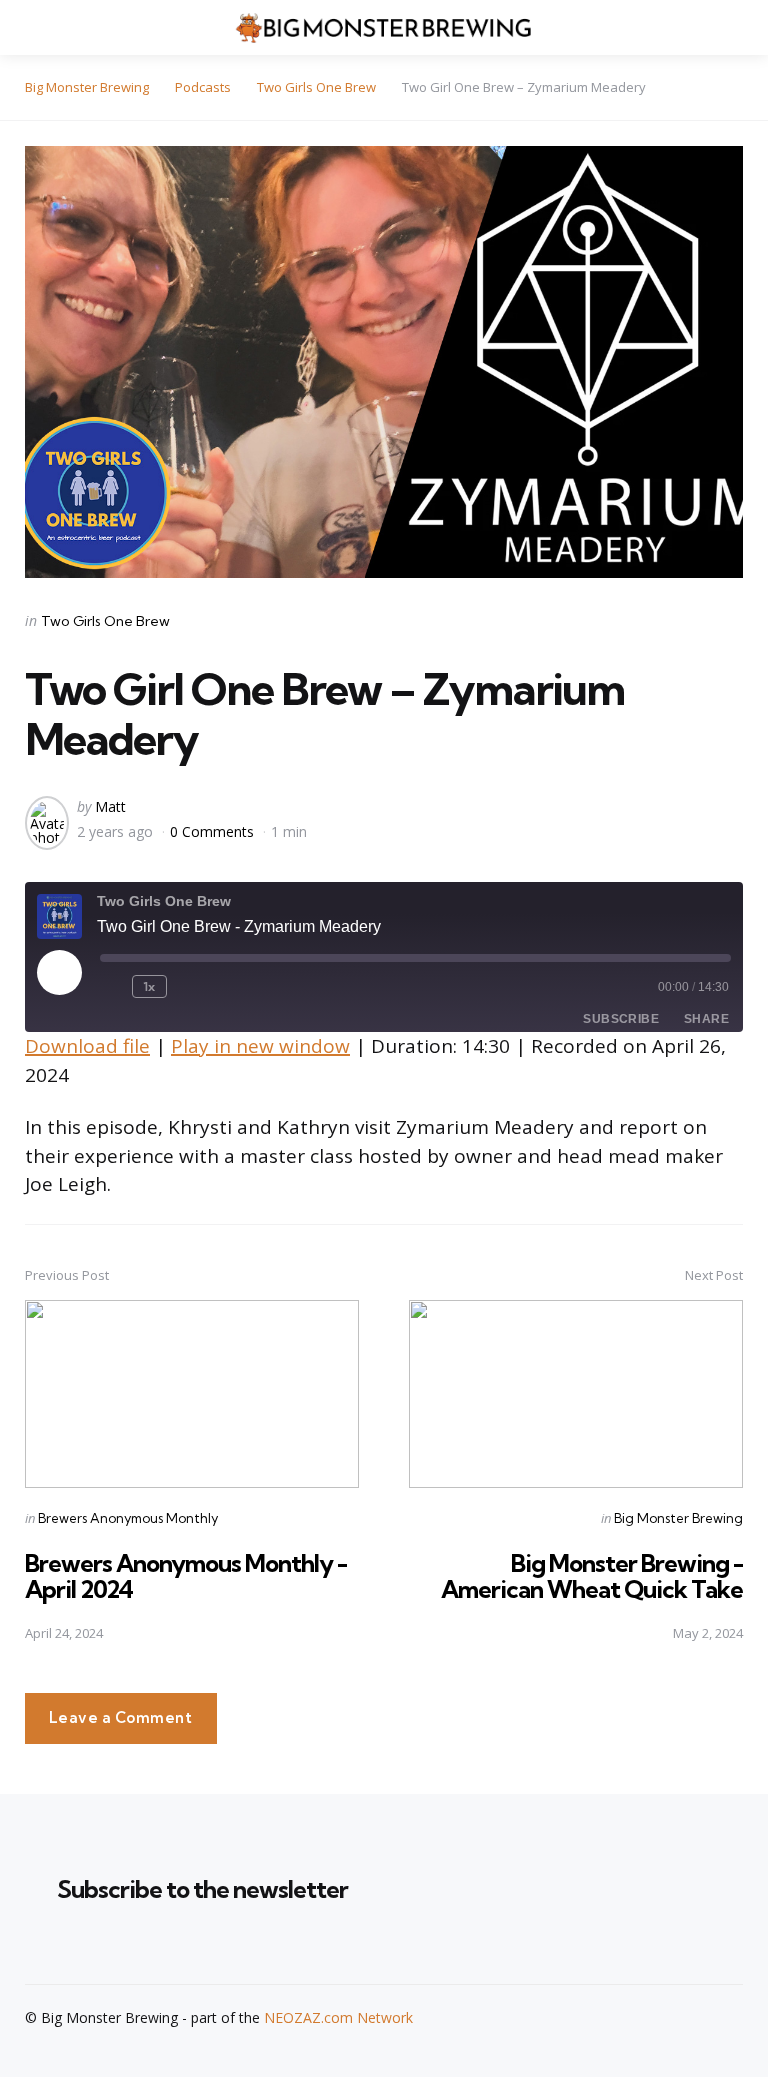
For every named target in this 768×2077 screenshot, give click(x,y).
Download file (87, 1046)
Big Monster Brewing (678, 1518)
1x (149, 986)
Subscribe (621, 1019)
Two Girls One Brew (105, 621)
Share (706, 1019)
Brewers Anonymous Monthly (128, 1518)
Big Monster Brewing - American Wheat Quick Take (592, 1576)
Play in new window (260, 1046)
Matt (110, 806)
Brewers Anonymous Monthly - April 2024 (186, 1576)
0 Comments (214, 831)
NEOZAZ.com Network (338, 2017)
